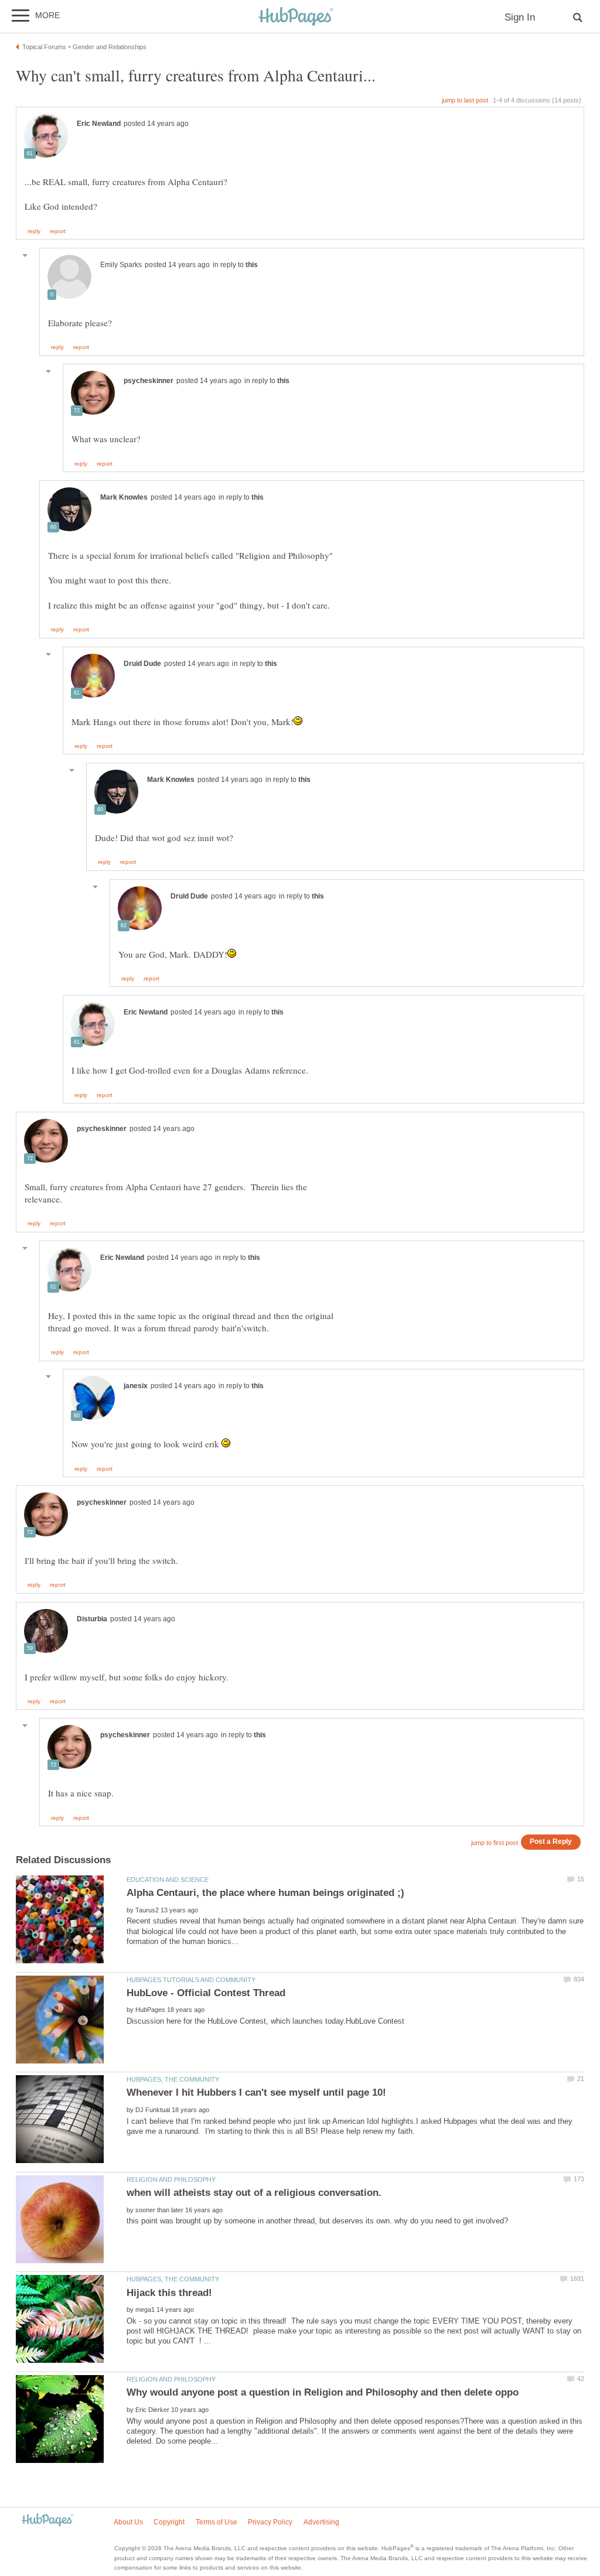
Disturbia (92, 1619)
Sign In (520, 17)
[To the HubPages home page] (47, 2521)
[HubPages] (296, 17)
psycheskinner (149, 381)
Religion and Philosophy (171, 2179)
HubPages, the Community (173, 2079)
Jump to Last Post (465, 100)
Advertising (321, 2522)
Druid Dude (142, 664)
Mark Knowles (124, 497)
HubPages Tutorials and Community (191, 1980)
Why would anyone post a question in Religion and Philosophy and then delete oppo (323, 2392)
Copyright (169, 2522)
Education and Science (168, 1880)
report (58, 231)
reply (34, 231)
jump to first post (495, 1843)
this (252, 265)
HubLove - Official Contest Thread (206, 1993)
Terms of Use (217, 2522)
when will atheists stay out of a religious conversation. (254, 2193)
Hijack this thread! (169, 2293)
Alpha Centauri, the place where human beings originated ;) (265, 1893)
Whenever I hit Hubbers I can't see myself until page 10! (256, 2092)
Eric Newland (99, 124)
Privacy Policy (270, 2522)
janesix (136, 1386)
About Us (128, 2522)
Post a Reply (551, 1841)
